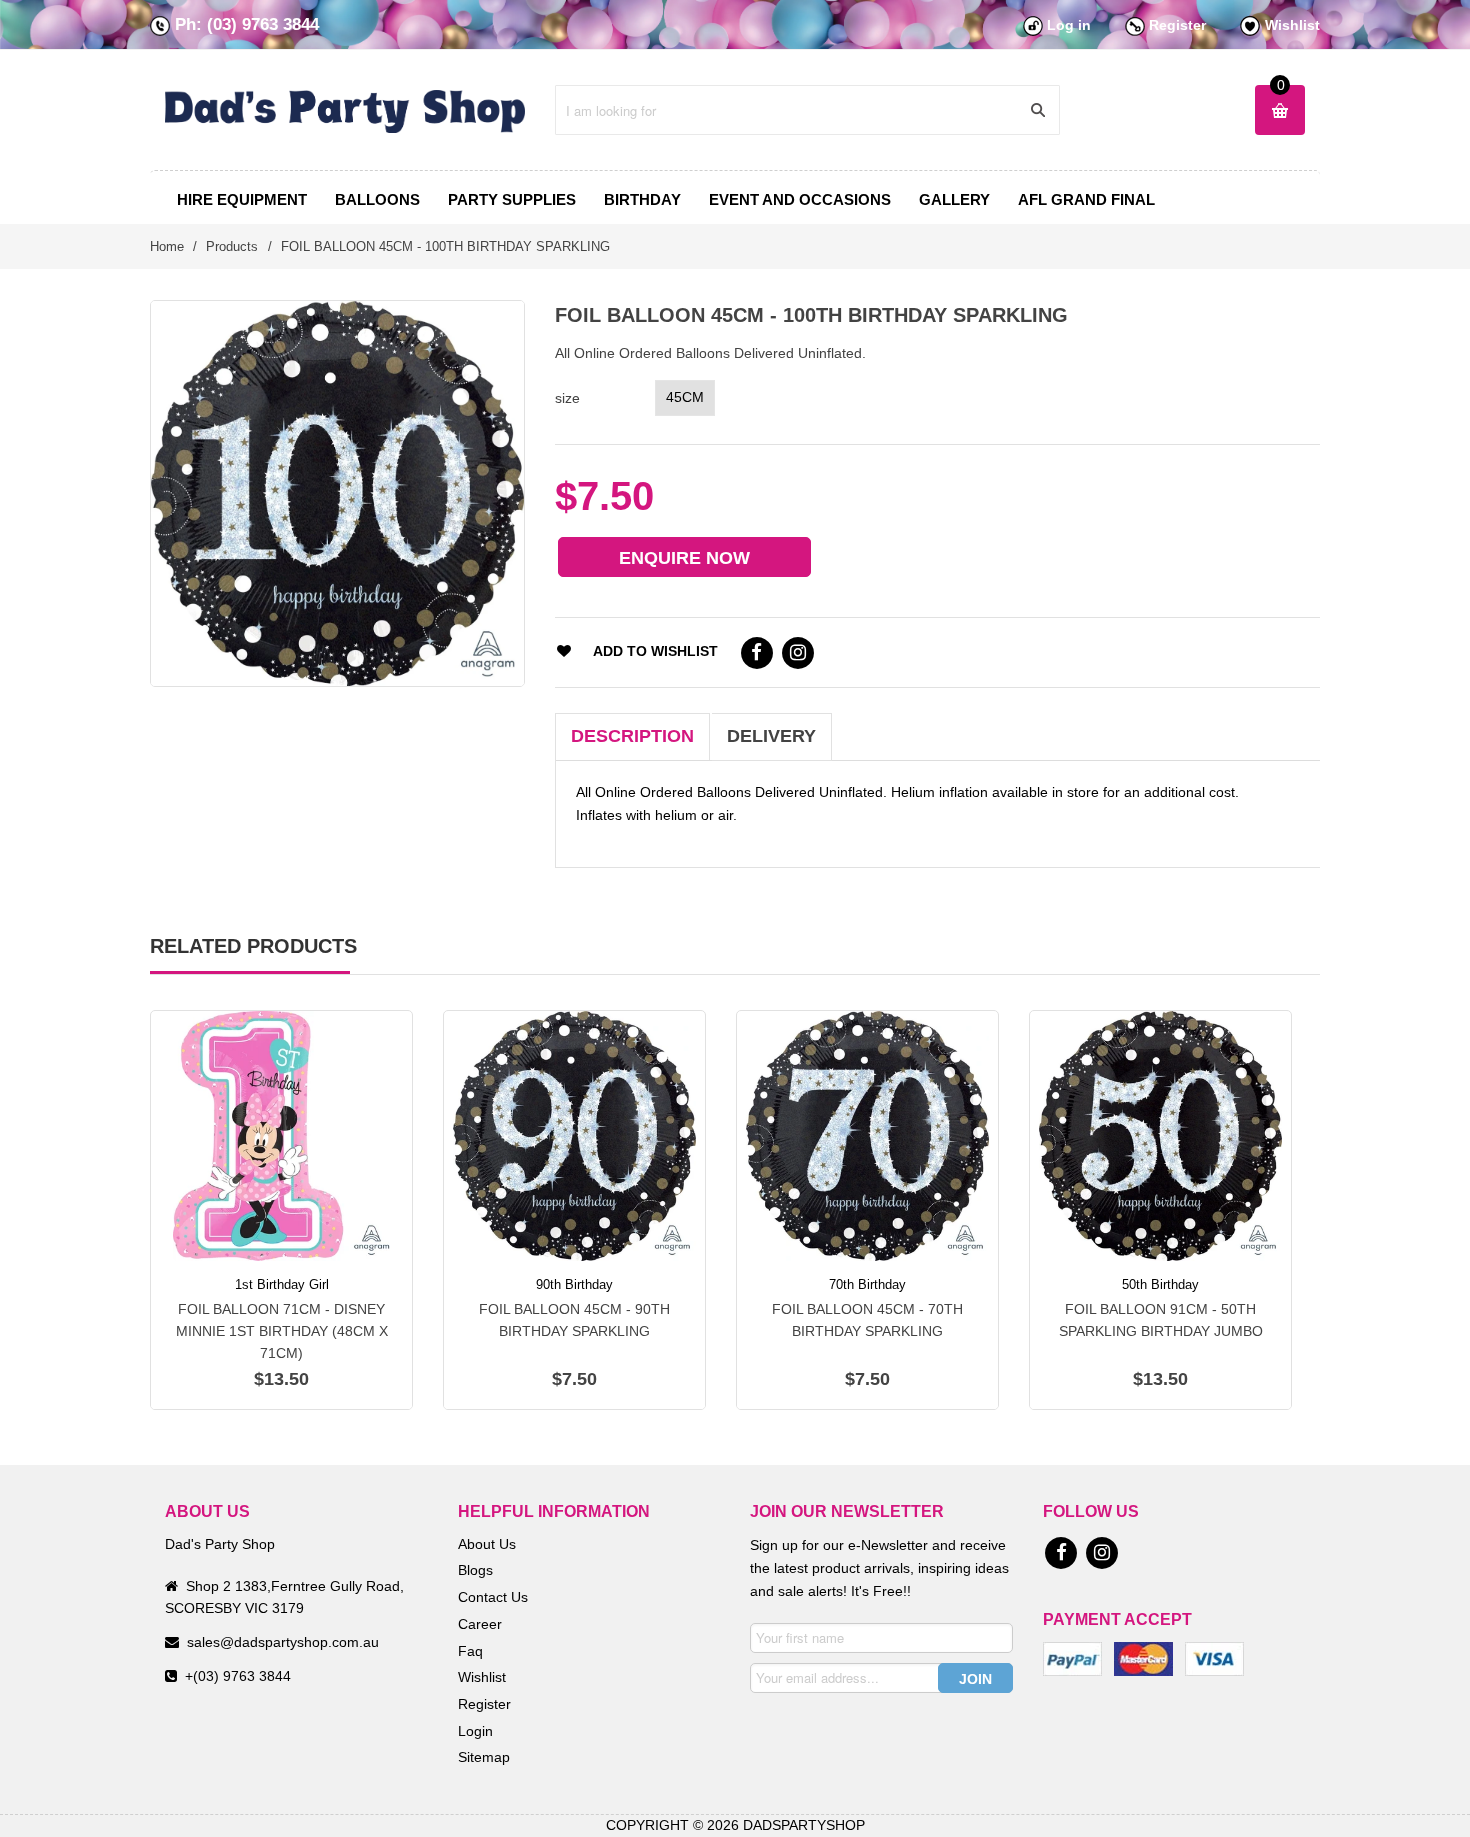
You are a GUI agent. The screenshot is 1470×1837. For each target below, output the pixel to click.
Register (1177, 25)
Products (232, 246)
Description (632, 736)
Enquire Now (684, 558)
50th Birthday (1160, 1284)
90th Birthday (574, 1284)
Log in (1069, 25)
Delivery (771, 736)
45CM (685, 397)
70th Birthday (867, 1284)
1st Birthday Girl (282, 1284)
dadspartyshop (804, 1825)
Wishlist (1292, 25)
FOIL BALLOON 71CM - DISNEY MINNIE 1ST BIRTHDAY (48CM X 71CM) (282, 1330)
